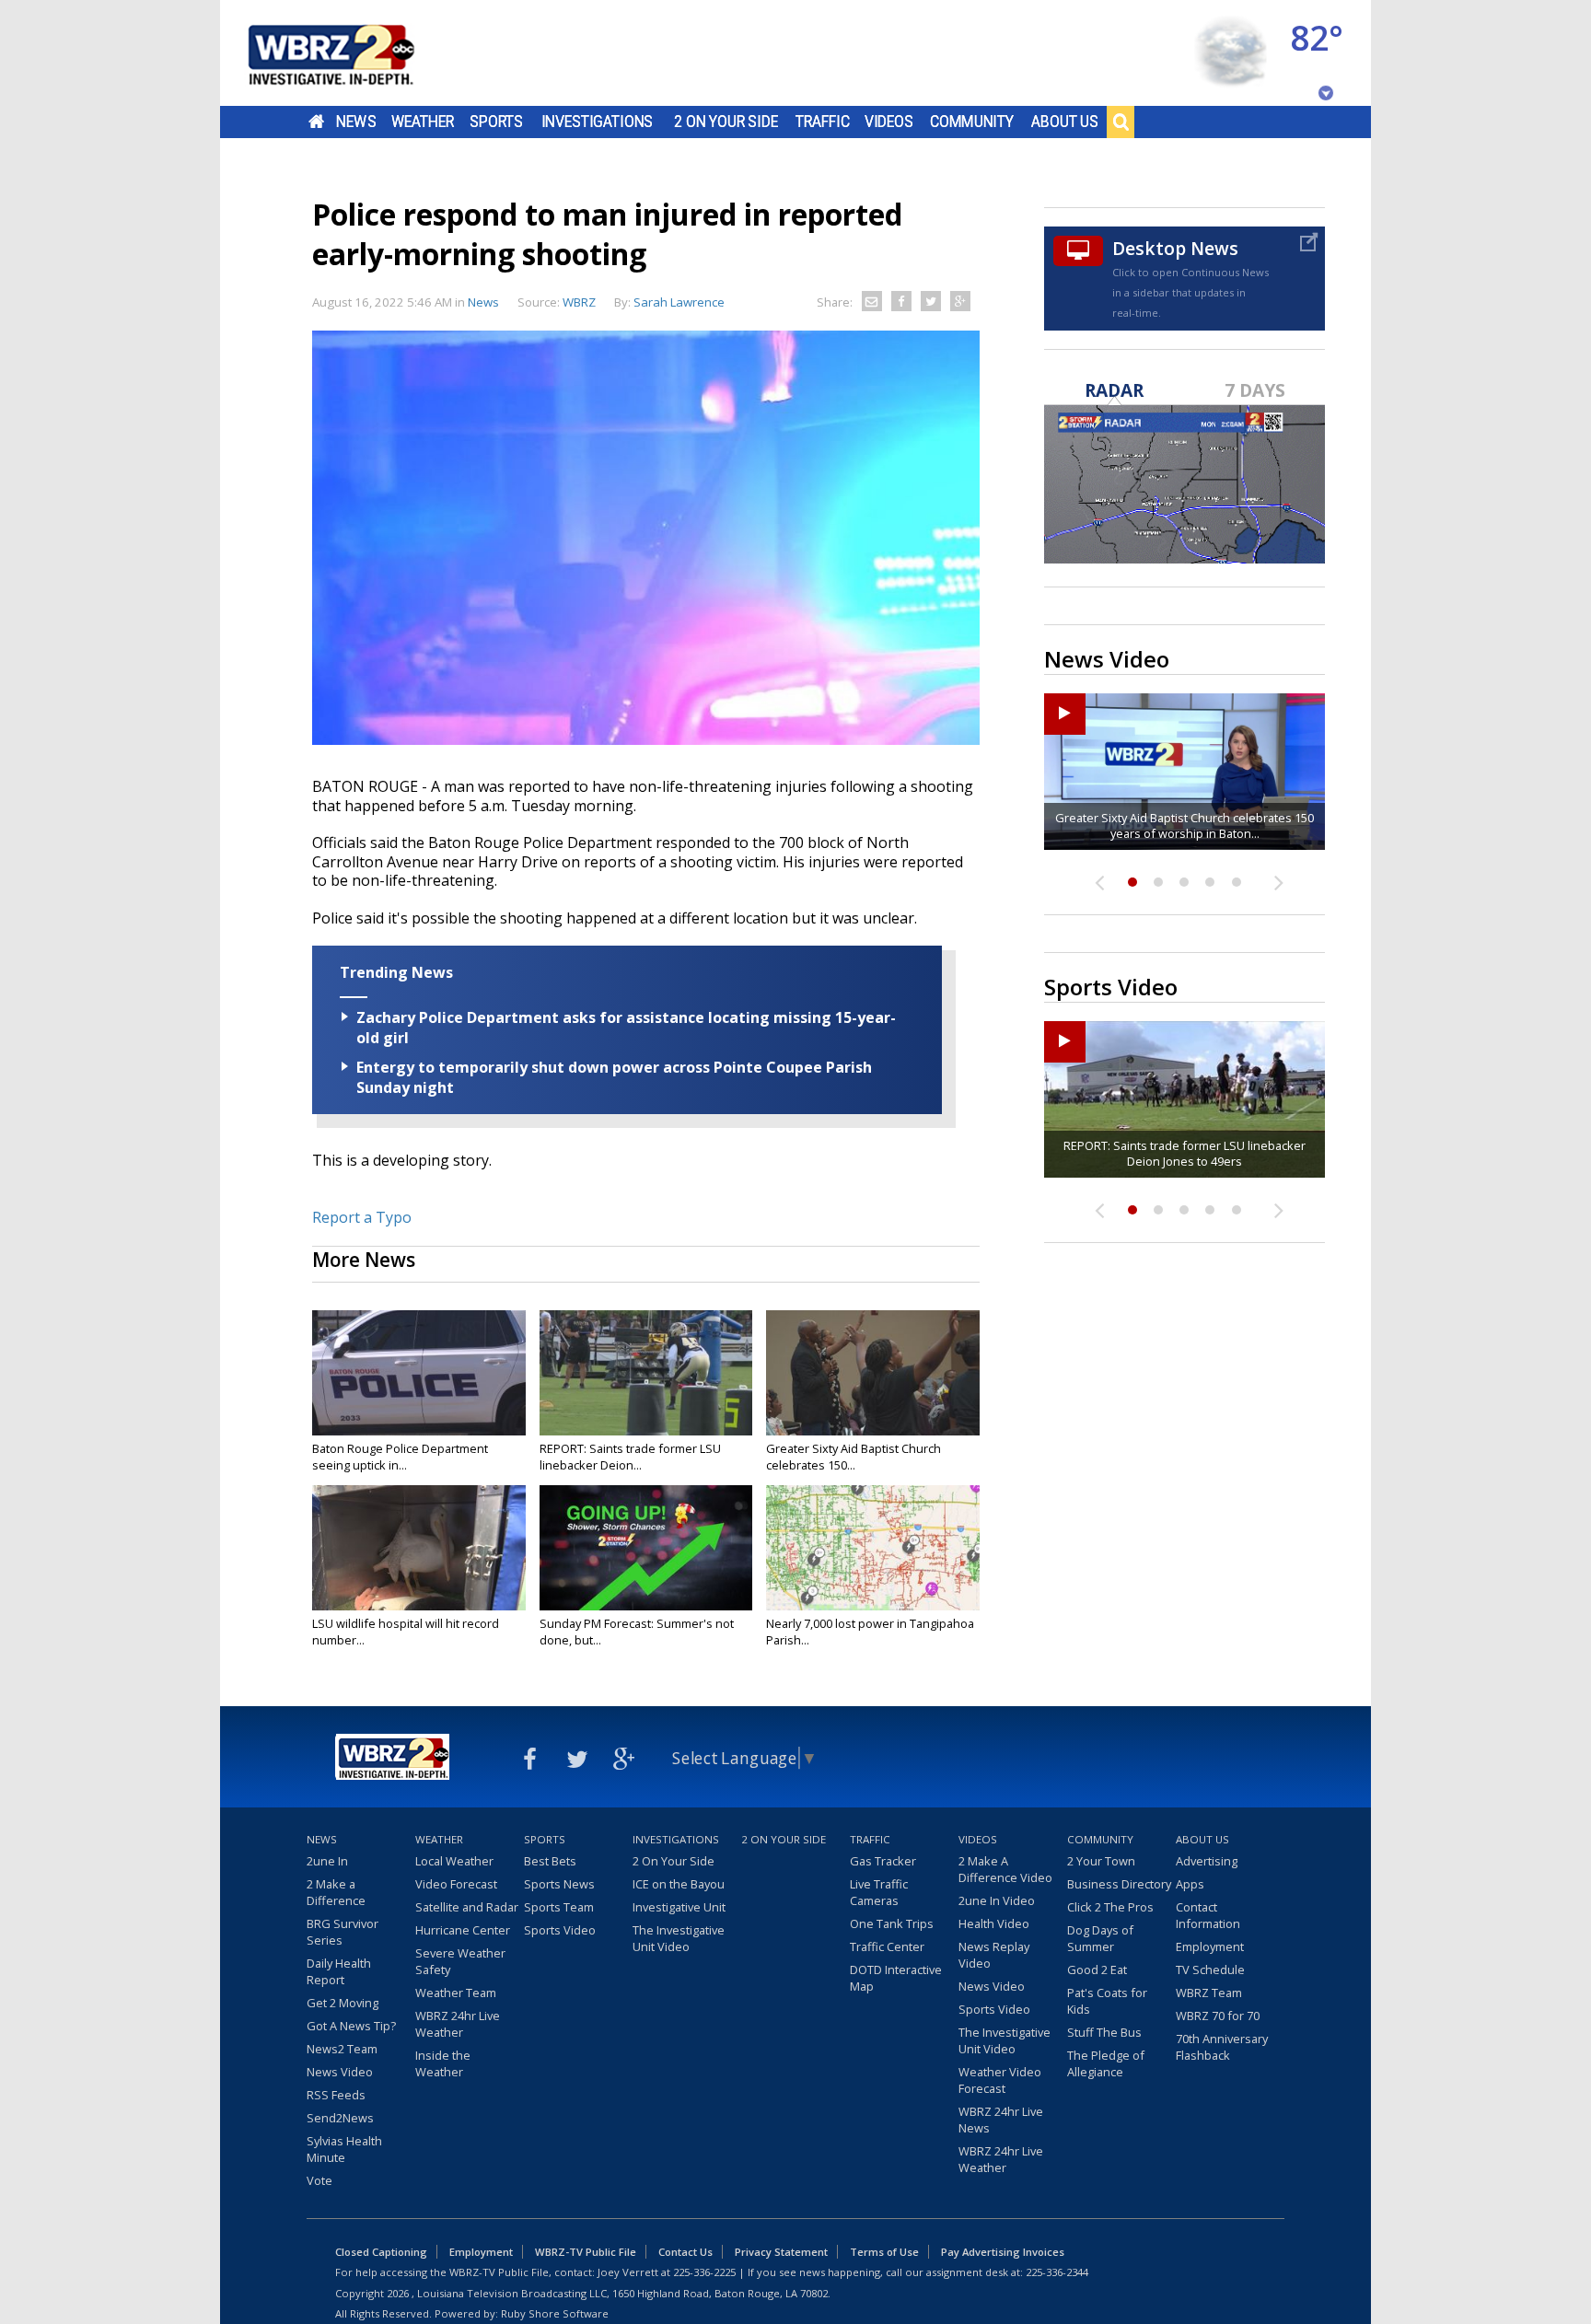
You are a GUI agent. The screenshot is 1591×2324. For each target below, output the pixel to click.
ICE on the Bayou (679, 1884)
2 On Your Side (726, 122)
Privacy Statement (781, 2252)
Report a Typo (362, 1217)
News (356, 122)
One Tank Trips (892, 1923)
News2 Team (342, 2049)
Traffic (823, 122)
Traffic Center (887, 1946)
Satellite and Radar (467, 1907)
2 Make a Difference (336, 1892)
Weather (423, 122)
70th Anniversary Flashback (1222, 2047)
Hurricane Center (463, 1930)
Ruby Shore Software (555, 2313)
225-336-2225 (704, 2272)
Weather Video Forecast (1000, 2080)
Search (1121, 122)
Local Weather (454, 1861)
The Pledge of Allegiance (1106, 2063)
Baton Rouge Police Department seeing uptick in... (400, 1457)
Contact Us (685, 2252)
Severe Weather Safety (460, 1961)
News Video (340, 2072)
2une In (327, 1861)
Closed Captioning (381, 2252)
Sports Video (560, 1930)
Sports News (559, 1884)
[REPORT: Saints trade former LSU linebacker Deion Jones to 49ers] (646, 1373)
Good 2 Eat (1097, 1970)
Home (316, 122)
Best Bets (550, 1861)
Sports (496, 122)
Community (972, 122)
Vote (319, 2180)
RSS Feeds (336, 2095)
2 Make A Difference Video (1005, 1869)
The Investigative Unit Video (679, 1938)
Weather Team (456, 1993)
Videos (889, 122)
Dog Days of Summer (1100, 1938)
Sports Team (559, 1907)
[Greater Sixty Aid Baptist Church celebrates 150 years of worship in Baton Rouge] (873, 1373)
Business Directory (1119, 1884)
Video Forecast (456, 1884)
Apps (1190, 1884)
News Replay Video (994, 1955)
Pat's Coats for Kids (1107, 2001)
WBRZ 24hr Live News (1001, 2120)
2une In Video (997, 1900)
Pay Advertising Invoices (1003, 2252)
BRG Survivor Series (343, 1932)
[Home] (354, 53)
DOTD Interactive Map (896, 1978)
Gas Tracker (883, 1861)
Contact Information (1208, 1915)
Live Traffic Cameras (879, 1892)
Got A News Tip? (351, 2026)
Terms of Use (884, 2252)
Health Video (994, 1923)
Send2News (340, 2118)
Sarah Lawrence (679, 302)
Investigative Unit (679, 1907)
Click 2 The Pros (1110, 1907)
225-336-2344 (1057, 2272)
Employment (1210, 1946)
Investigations (598, 122)
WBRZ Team (1209, 1993)
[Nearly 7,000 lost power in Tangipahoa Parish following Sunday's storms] (873, 1548)
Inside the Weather (443, 2063)
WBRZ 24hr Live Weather (458, 2024)
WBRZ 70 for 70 (1218, 2016)
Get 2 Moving (343, 2003)
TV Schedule (1210, 1970)
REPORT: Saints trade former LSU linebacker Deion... (630, 1457)
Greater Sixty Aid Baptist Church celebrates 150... (854, 1457)
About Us (1065, 122)
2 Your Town (1101, 1861)
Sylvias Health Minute (344, 2149)
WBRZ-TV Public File (586, 2252)
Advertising (1207, 1861)
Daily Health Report (339, 1971)
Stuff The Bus (1104, 2032)
